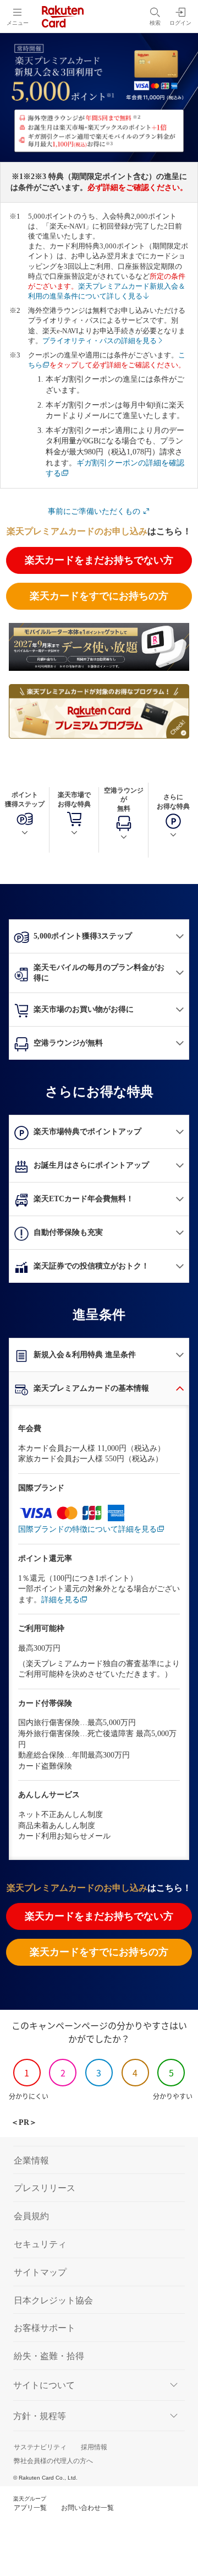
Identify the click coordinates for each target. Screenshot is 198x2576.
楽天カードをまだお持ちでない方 (99, 560)
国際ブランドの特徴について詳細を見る (87, 1529)
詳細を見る (61, 1600)
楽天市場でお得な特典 (74, 799)
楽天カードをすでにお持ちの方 (99, 596)
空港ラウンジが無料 (124, 800)
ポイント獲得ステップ (25, 799)
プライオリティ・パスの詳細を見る (100, 341)
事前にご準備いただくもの (95, 511)
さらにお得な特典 (173, 802)
